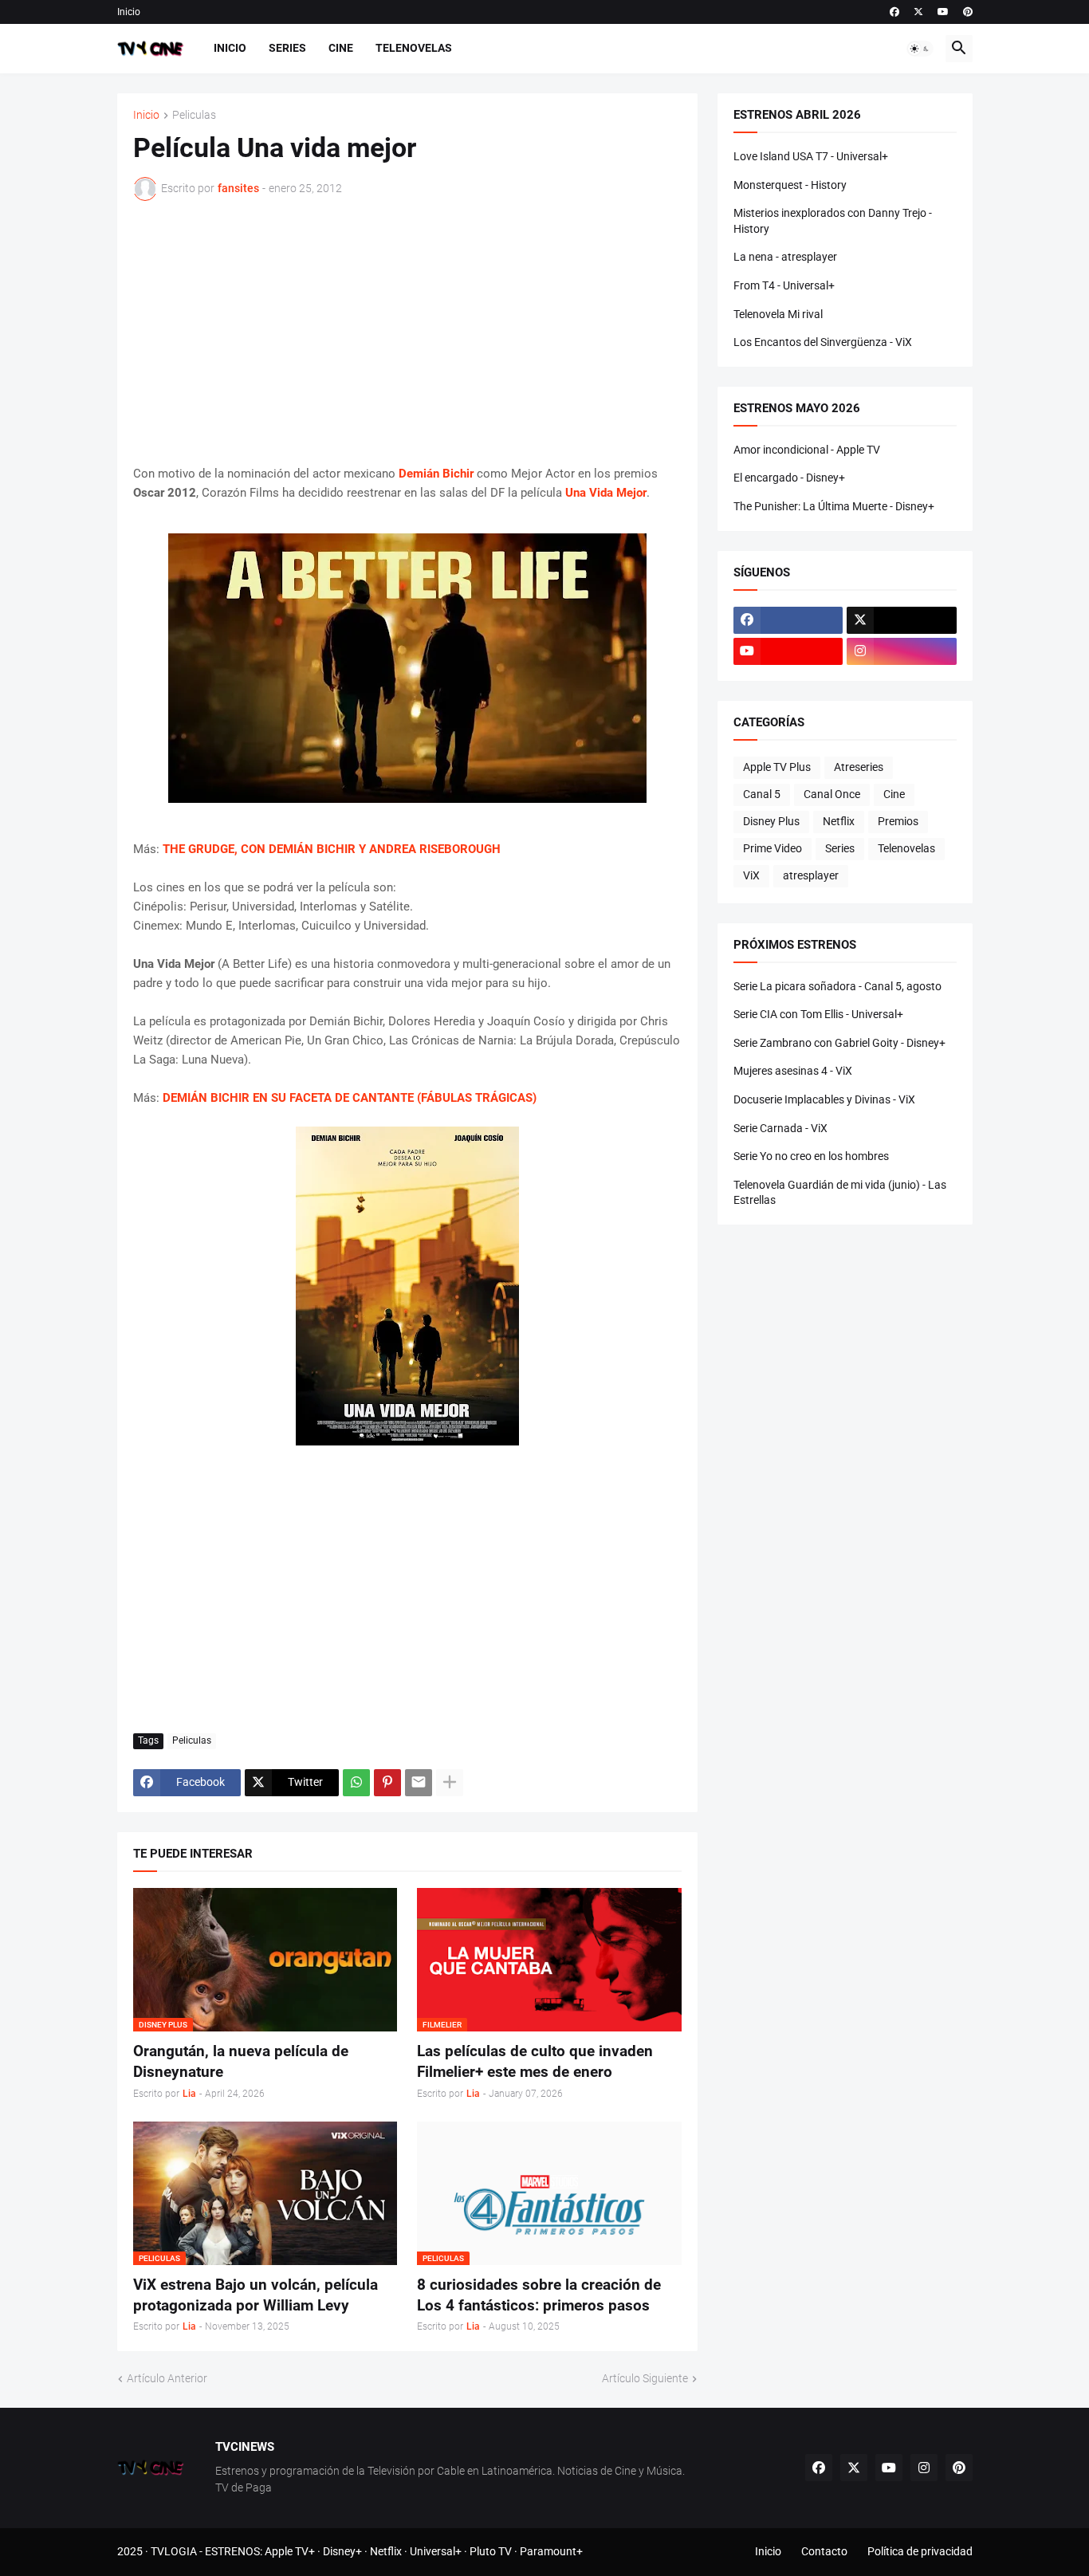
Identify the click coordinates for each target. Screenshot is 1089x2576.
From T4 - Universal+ (784, 285)
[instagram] (902, 651)
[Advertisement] (407, 332)
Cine (341, 48)
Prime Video (773, 848)
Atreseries (859, 767)
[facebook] (894, 12)
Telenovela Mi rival (778, 314)
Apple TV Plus (777, 767)
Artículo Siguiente (645, 2378)
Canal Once (832, 794)
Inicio (129, 12)
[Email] (419, 1783)
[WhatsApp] (356, 1783)
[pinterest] (968, 12)
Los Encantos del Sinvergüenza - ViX (823, 342)
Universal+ (436, 2551)
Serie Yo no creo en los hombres (811, 1156)
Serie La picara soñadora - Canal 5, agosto (837, 986)
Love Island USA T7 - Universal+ (811, 156)
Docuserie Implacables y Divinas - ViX (824, 1099)
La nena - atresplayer (785, 257)
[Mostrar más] (450, 1783)
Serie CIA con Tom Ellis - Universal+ (818, 1014)
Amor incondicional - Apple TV (807, 450)
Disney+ (342, 2551)
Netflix (839, 821)
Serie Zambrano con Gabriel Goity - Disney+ (839, 1043)
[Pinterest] (387, 1783)
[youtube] (943, 12)
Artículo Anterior (167, 2378)
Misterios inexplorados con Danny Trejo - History (833, 221)
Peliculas (194, 115)
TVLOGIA (174, 2551)
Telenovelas (414, 48)
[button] (920, 49)
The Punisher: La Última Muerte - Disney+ (834, 506)
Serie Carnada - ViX (780, 1128)
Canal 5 (762, 794)
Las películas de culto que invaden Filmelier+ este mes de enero (535, 2061)
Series (287, 48)
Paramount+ (551, 2551)
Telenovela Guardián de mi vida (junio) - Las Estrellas (840, 1193)
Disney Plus (771, 821)
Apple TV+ (290, 2551)
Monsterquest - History (790, 185)
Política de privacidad (920, 2551)
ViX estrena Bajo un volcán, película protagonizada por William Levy (256, 2295)
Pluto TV (491, 2551)
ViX (751, 875)
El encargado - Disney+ (789, 478)
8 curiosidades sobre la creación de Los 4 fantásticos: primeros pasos (539, 2295)
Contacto (824, 2551)
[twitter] (918, 12)
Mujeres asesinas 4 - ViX (793, 1071)
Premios (898, 821)
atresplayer (811, 875)
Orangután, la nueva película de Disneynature (241, 2061)
